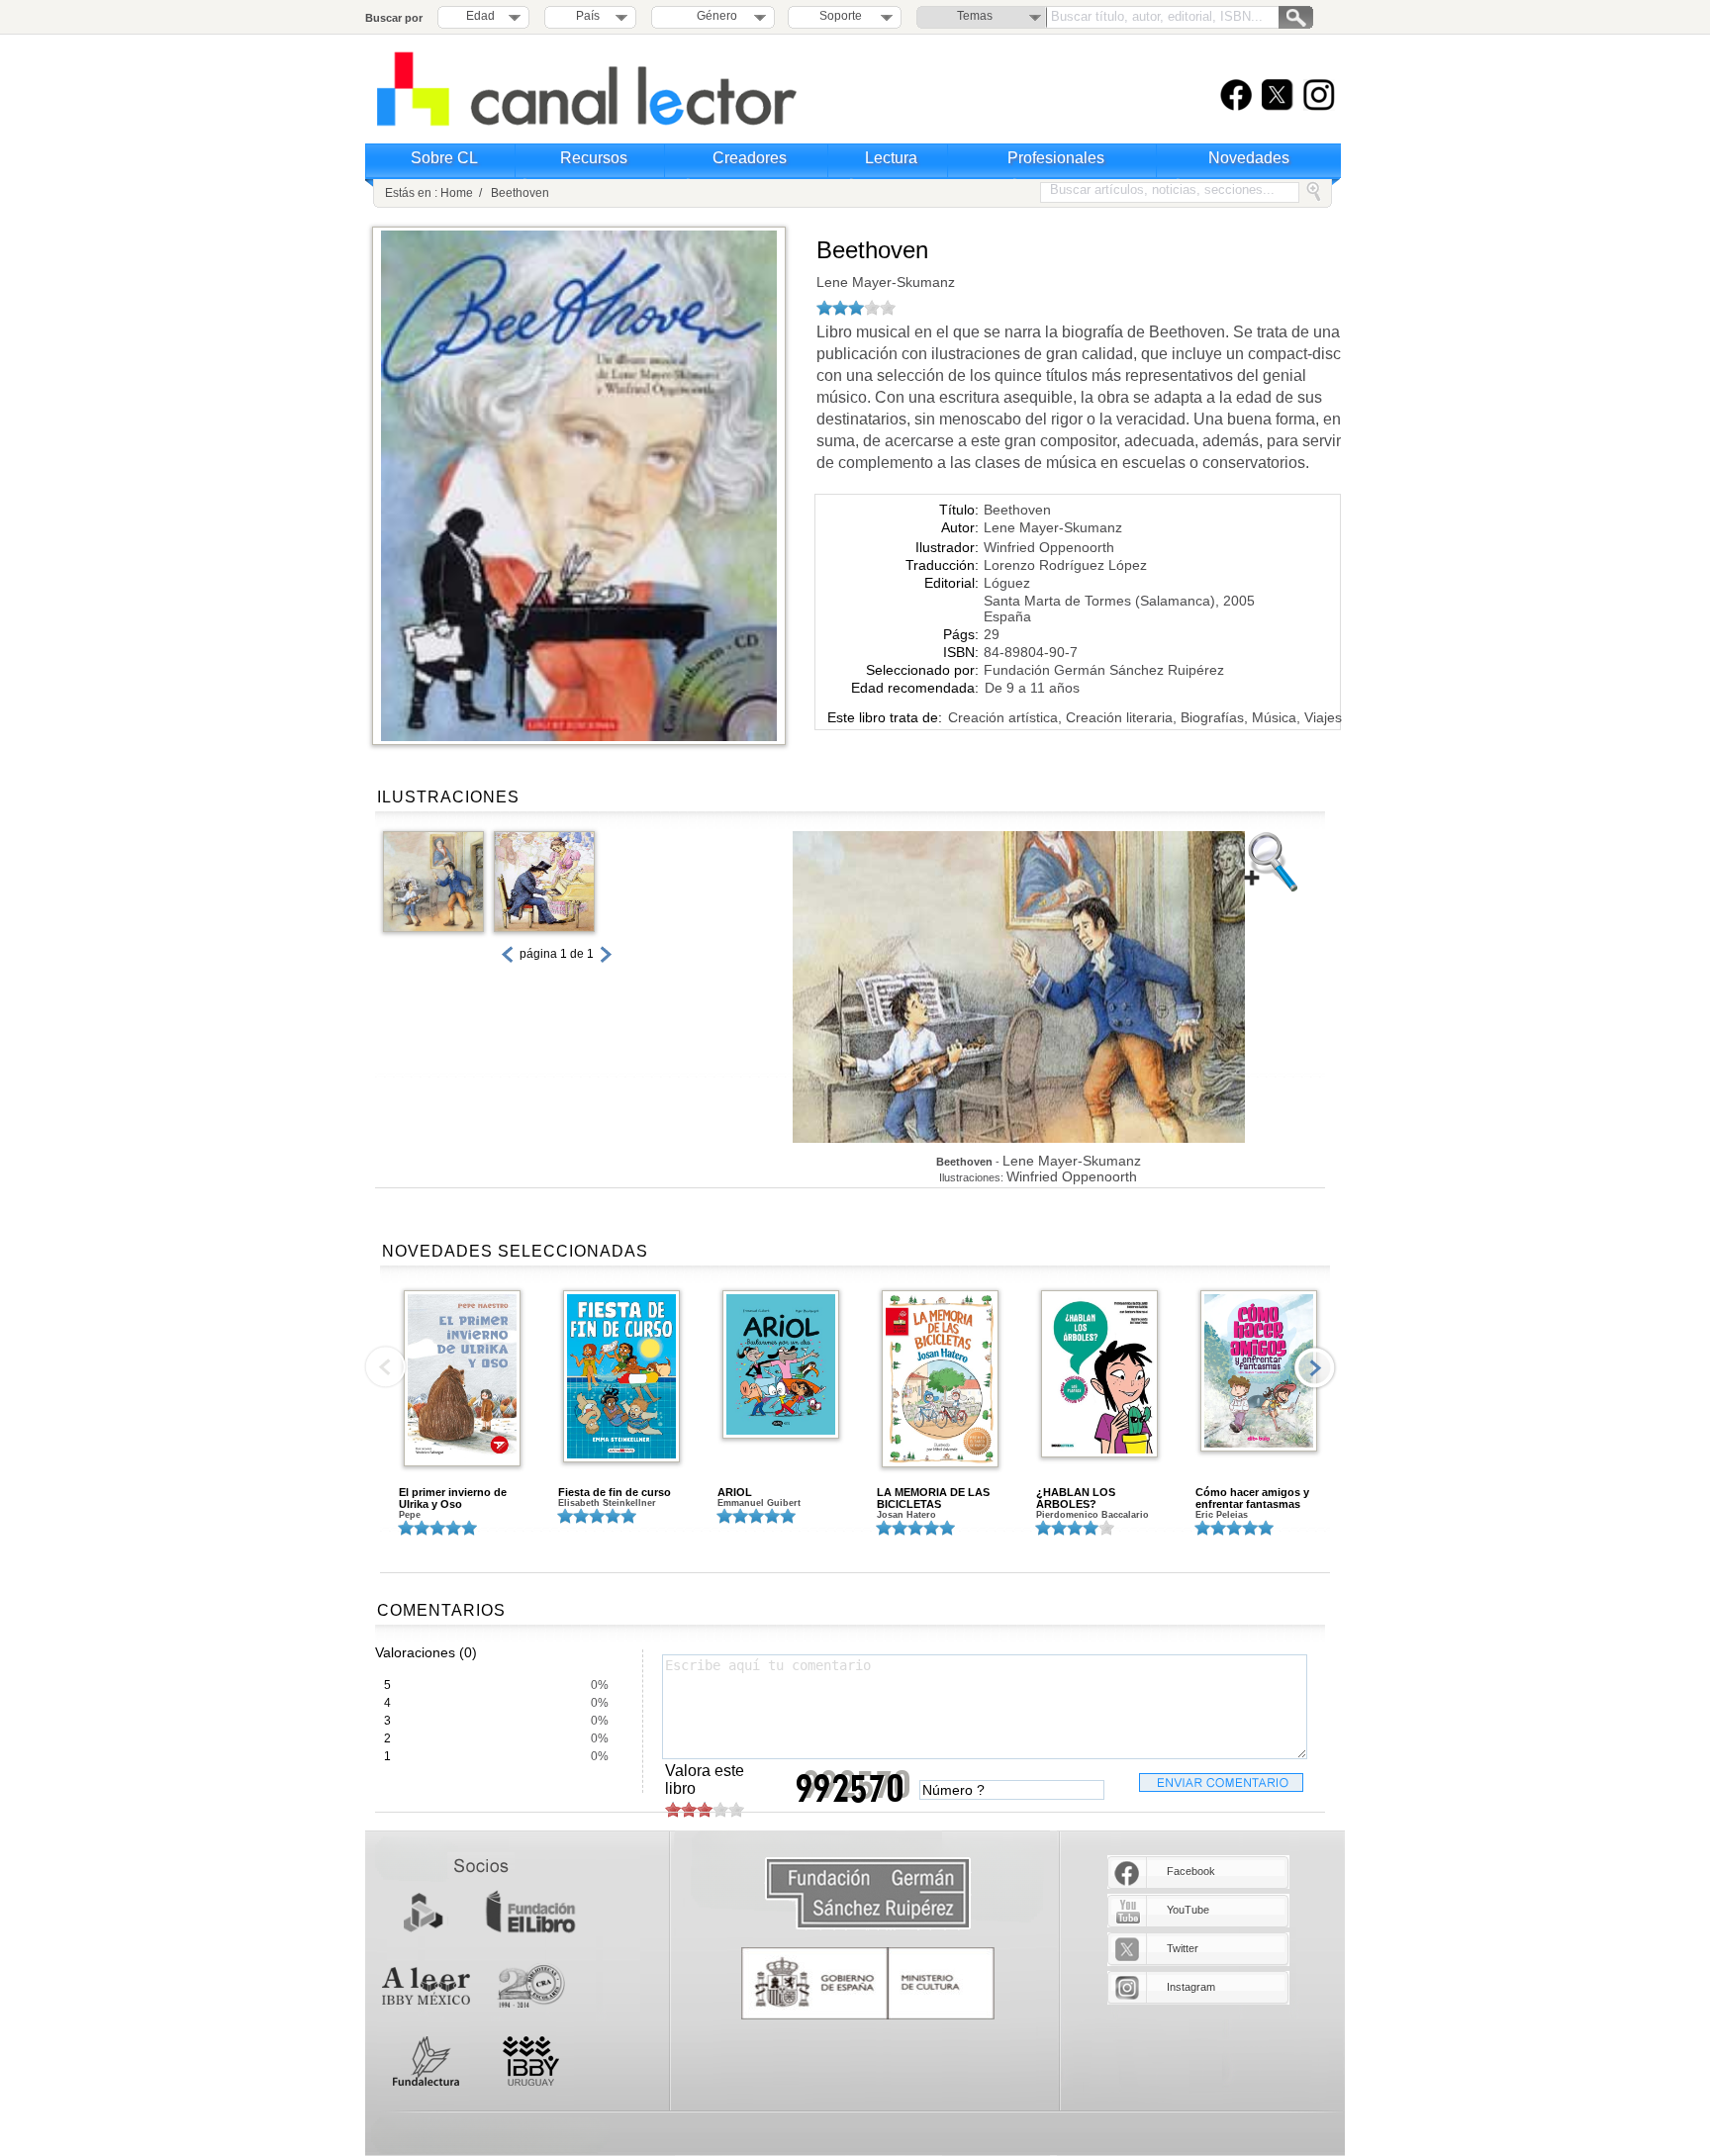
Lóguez (1007, 583)
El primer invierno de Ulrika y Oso (453, 1498)
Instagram (1191, 1987)
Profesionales (1056, 158)
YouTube (1188, 1910)
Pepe (410, 1515)
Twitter (1183, 1948)
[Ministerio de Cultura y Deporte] (868, 1983)
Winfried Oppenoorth (1049, 547)
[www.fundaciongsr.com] (868, 1894)
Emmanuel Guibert (759, 1503)
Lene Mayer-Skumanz (886, 282)
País (588, 16)
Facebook (1191, 1871)
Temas (975, 16)
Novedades (1249, 158)
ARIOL (735, 1492)
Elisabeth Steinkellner (607, 1503)
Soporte (841, 16)
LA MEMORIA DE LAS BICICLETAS (933, 1498)
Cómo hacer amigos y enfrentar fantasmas (1252, 1498)
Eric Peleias (1222, 1515)
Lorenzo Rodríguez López (1065, 565)
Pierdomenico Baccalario (1092, 1515)
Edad (480, 16)
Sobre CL (444, 158)
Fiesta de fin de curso (615, 1492)
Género (714, 16)
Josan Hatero (906, 1515)
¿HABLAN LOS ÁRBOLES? (1076, 1498)
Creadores (750, 158)
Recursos (594, 158)
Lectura (891, 158)
